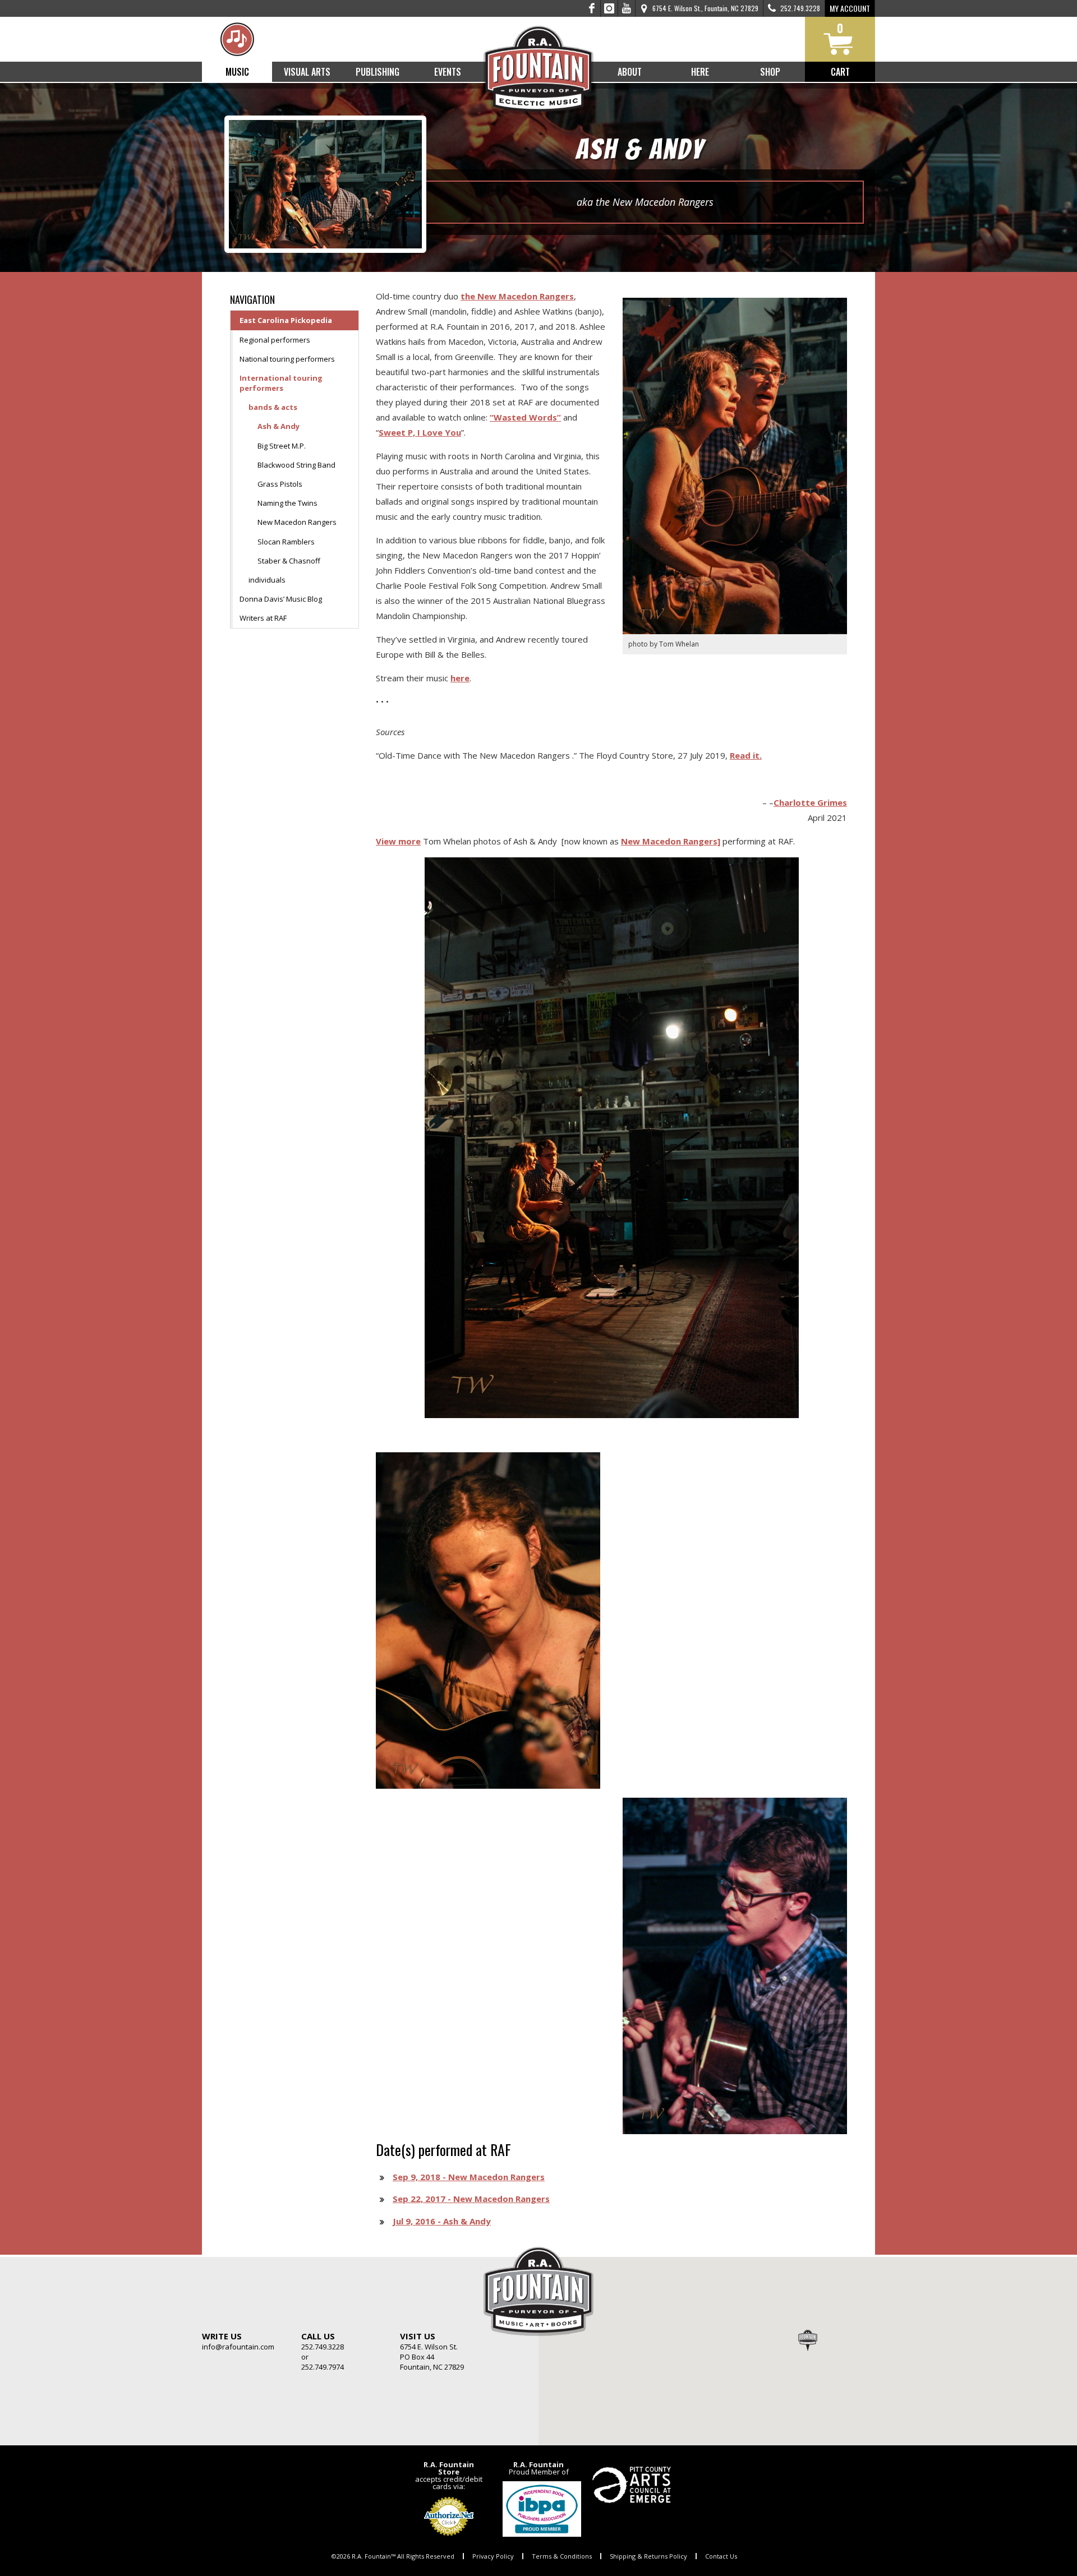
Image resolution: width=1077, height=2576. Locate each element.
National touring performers (287, 359)
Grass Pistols (280, 484)
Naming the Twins (287, 503)
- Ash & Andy (442, 2221)
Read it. (746, 755)
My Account (850, 8)
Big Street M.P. (282, 446)
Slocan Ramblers (286, 542)
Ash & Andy (279, 426)
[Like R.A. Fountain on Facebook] (592, 8)
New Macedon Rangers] (671, 841)
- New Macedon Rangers (469, 2177)
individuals (267, 580)
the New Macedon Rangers (517, 296)
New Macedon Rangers (297, 522)
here (460, 678)
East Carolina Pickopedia (286, 320)
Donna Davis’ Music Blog (281, 599)
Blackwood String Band (296, 465)
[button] (808, 2340)
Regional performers (275, 340)
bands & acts (273, 407)
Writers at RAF (263, 618)
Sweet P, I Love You (420, 432)
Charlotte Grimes (810, 802)
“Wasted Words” (525, 417)
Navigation (252, 299)
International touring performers (281, 383)
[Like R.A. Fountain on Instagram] (609, 8)
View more (398, 841)
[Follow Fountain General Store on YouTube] (627, 8)
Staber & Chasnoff (289, 561)
